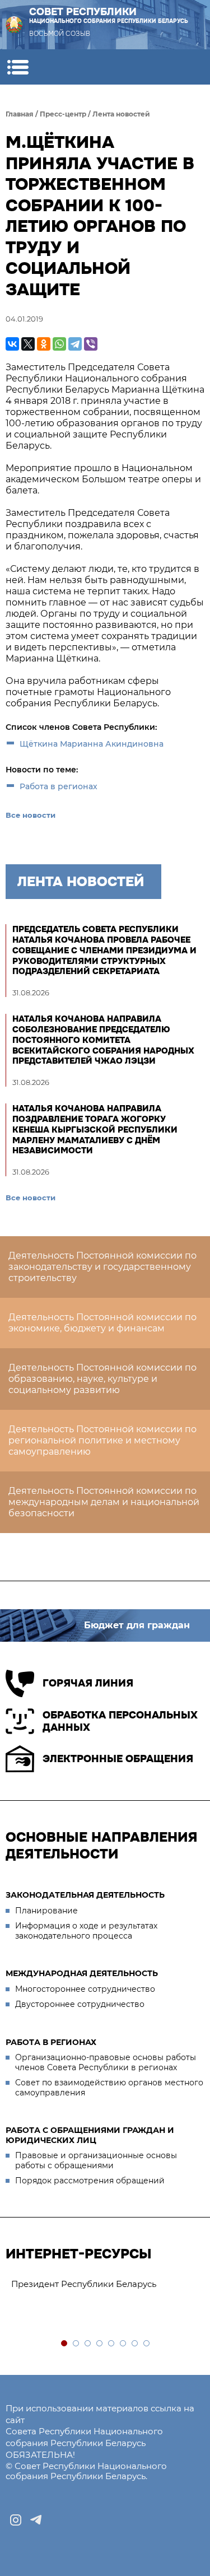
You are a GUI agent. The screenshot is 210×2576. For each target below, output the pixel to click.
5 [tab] (112, 2344)
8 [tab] (147, 2344)
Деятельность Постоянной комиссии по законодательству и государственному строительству (102, 1267)
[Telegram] (75, 344)
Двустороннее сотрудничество (80, 2004)
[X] (28, 344)
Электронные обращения (118, 1759)
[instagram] (16, 2520)
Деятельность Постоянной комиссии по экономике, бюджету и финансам (102, 1323)
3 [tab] (88, 2344)
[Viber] (91, 344)
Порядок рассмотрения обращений (90, 2181)
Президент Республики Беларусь (84, 2284)
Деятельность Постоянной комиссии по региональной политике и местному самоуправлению (102, 1440)
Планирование (46, 1911)
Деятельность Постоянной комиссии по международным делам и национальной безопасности (104, 1502)
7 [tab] (135, 2344)
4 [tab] (100, 2344)
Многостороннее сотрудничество (85, 1989)
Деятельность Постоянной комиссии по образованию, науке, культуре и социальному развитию (102, 1379)
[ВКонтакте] (12, 344)
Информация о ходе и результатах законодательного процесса (86, 1931)
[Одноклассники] (44, 344)
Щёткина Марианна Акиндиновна (92, 744)
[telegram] (36, 2520)
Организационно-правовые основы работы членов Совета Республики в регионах (106, 2062)
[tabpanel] (105, 2284)
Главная (20, 114)
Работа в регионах (59, 786)
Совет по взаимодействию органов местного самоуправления (109, 2088)
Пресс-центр (63, 114)
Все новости (31, 815)
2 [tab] (76, 2344)
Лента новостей (121, 114)
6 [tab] (123, 2344)
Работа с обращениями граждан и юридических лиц (90, 2135)
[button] (18, 67)
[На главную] (14, 25)
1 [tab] (65, 2344)
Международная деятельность (82, 1973)
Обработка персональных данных (120, 1722)
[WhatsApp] (59, 344)
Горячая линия (88, 1683)
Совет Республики (109, 15)
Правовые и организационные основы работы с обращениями (96, 2160)
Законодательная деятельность (85, 1895)
